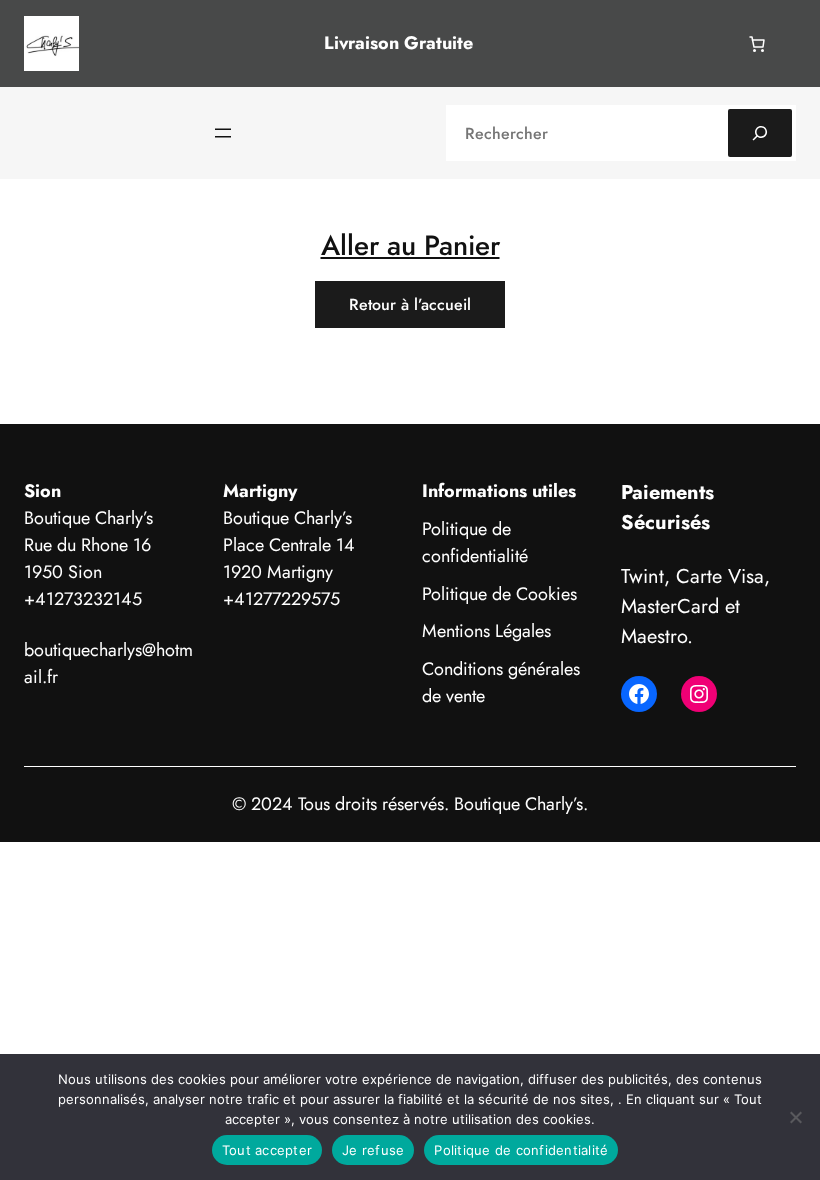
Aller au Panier (410, 245)
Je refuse (373, 1150)
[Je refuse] (795, 1117)
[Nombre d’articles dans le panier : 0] (757, 44)
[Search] (760, 133)
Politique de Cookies (499, 594)
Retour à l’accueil (410, 304)
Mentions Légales (486, 631)
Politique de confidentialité (475, 542)
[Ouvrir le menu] (223, 133)
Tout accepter (267, 1150)
